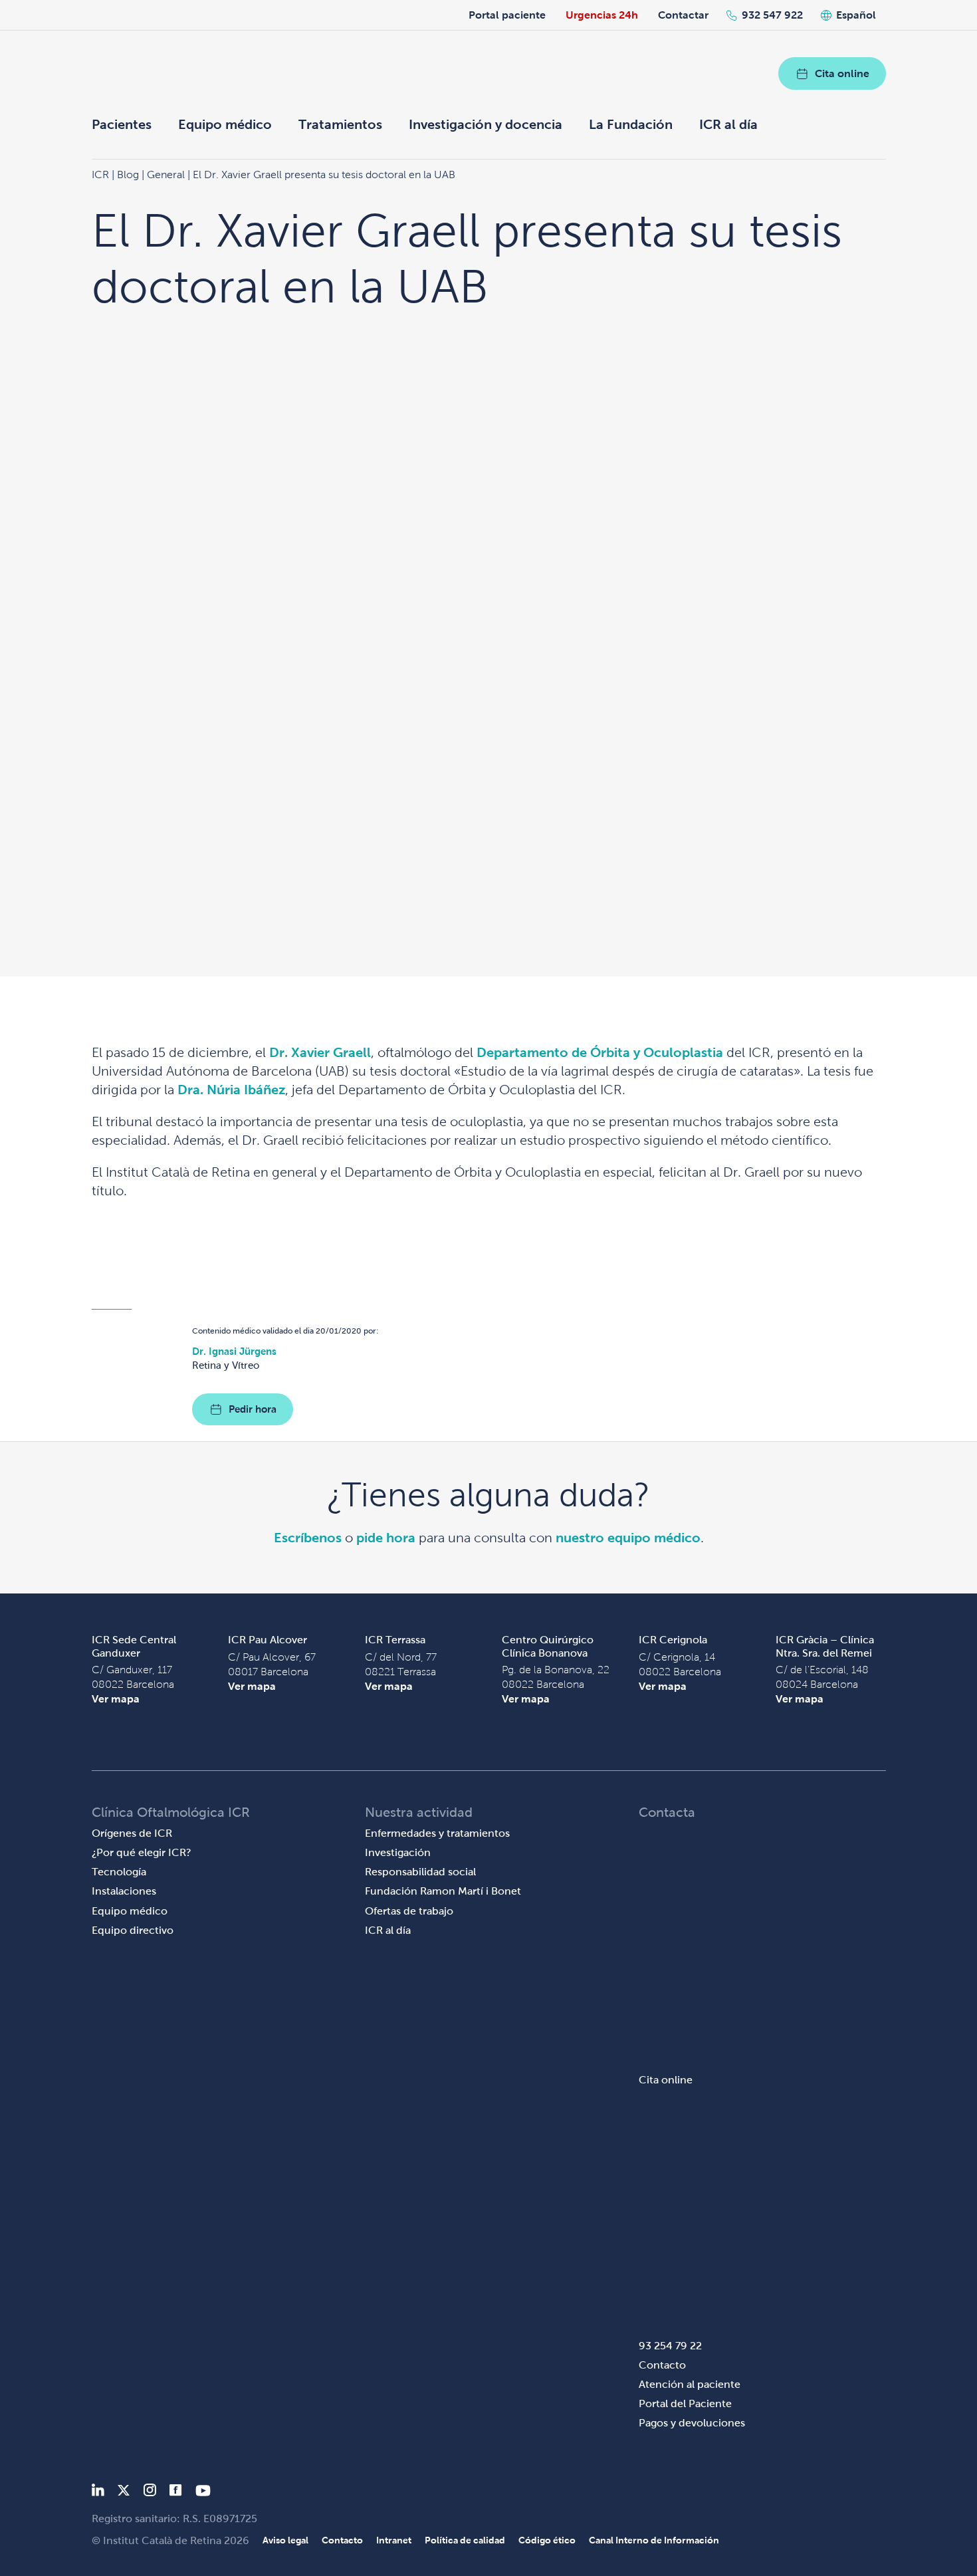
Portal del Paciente (685, 2403)
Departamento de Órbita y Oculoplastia (601, 1052)
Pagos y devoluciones (692, 2423)
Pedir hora (253, 1409)
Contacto (662, 2365)
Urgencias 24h (602, 15)
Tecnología (119, 1872)
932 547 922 (772, 15)
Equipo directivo (133, 1930)
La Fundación (631, 124)
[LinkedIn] (98, 2493)
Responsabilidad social (420, 1872)
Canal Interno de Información (654, 2540)
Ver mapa (116, 1699)
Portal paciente (507, 15)
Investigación (398, 1852)
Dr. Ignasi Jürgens (234, 1351)
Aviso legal (285, 2540)
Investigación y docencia (486, 124)
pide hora (386, 1538)
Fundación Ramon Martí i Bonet (443, 1891)
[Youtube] (203, 2493)
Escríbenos (308, 1538)
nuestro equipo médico (628, 1538)
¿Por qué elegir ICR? (142, 1852)
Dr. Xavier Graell (320, 1052)
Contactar (683, 15)
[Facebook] (176, 2493)
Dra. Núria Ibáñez (231, 1090)
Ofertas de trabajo (409, 1911)
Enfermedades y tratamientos (437, 1833)
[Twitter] (124, 2493)
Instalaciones (124, 1891)
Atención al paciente (690, 2384)
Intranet (394, 2540)
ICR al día (728, 124)
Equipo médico (225, 124)
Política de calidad (465, 2540)
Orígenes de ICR (132, 1833)
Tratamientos (340, 124)
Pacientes (122, 124)
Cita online (842, 73)
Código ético (547, 2540)
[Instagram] (150, 2493)
